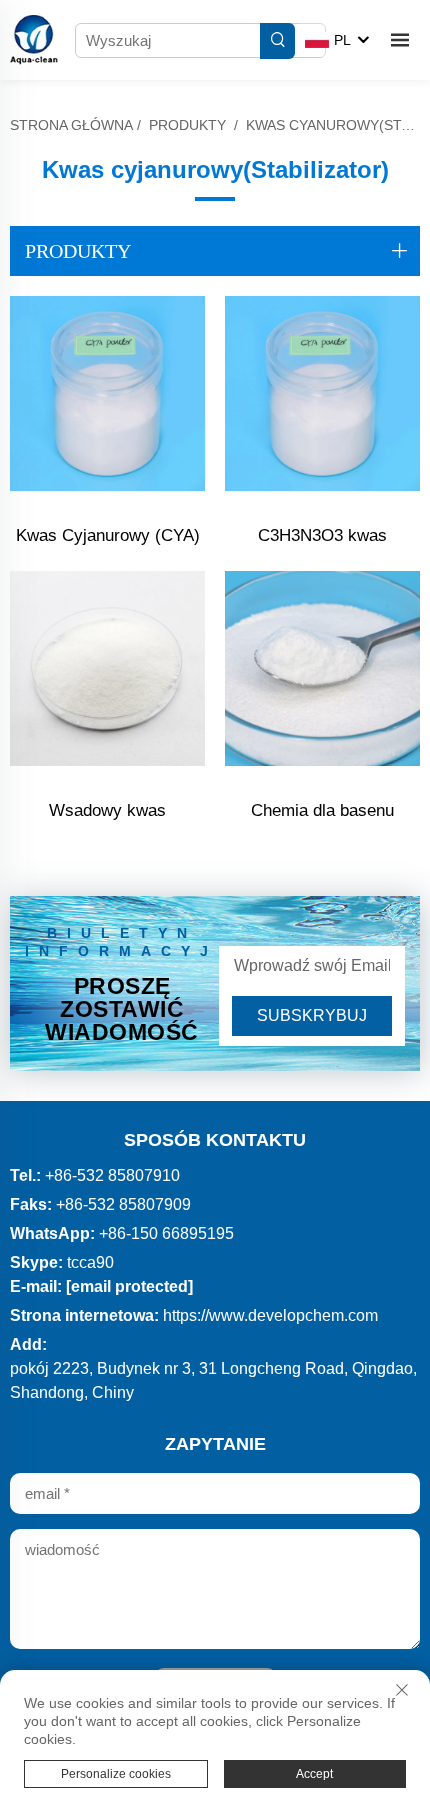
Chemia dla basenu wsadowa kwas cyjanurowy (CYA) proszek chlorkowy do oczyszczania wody (323, 813)
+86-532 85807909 (123, 1204)
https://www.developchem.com (270, 1315)
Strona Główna (71, 125)
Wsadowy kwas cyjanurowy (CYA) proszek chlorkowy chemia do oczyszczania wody (107, 813)
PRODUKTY (187, 125)
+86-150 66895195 (166, 1233)
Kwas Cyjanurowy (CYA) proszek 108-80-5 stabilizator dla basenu (108, 538)
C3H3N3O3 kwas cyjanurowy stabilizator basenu (323, 538)
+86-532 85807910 (112, 1175)
